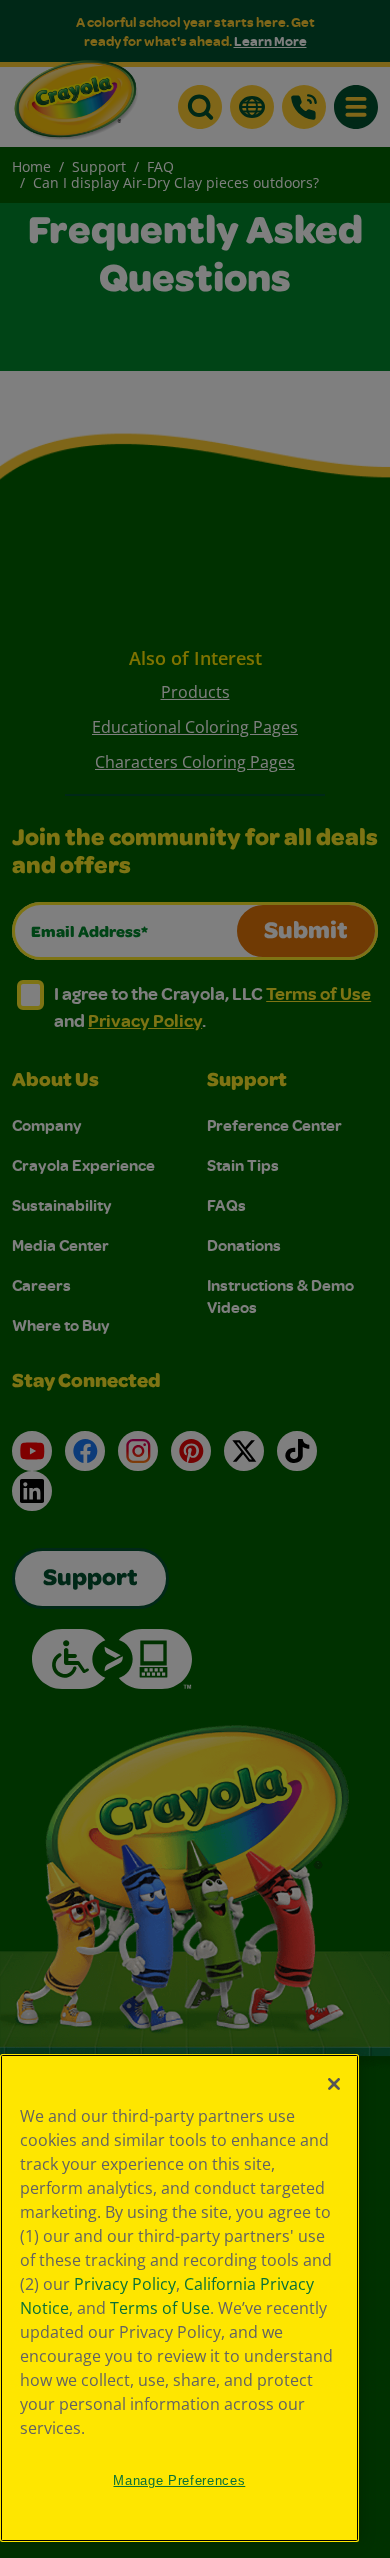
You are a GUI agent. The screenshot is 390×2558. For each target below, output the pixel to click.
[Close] (334, 2084)
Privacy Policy (125, 2284)
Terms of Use (160, 2308)
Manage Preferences (179, 2480)
